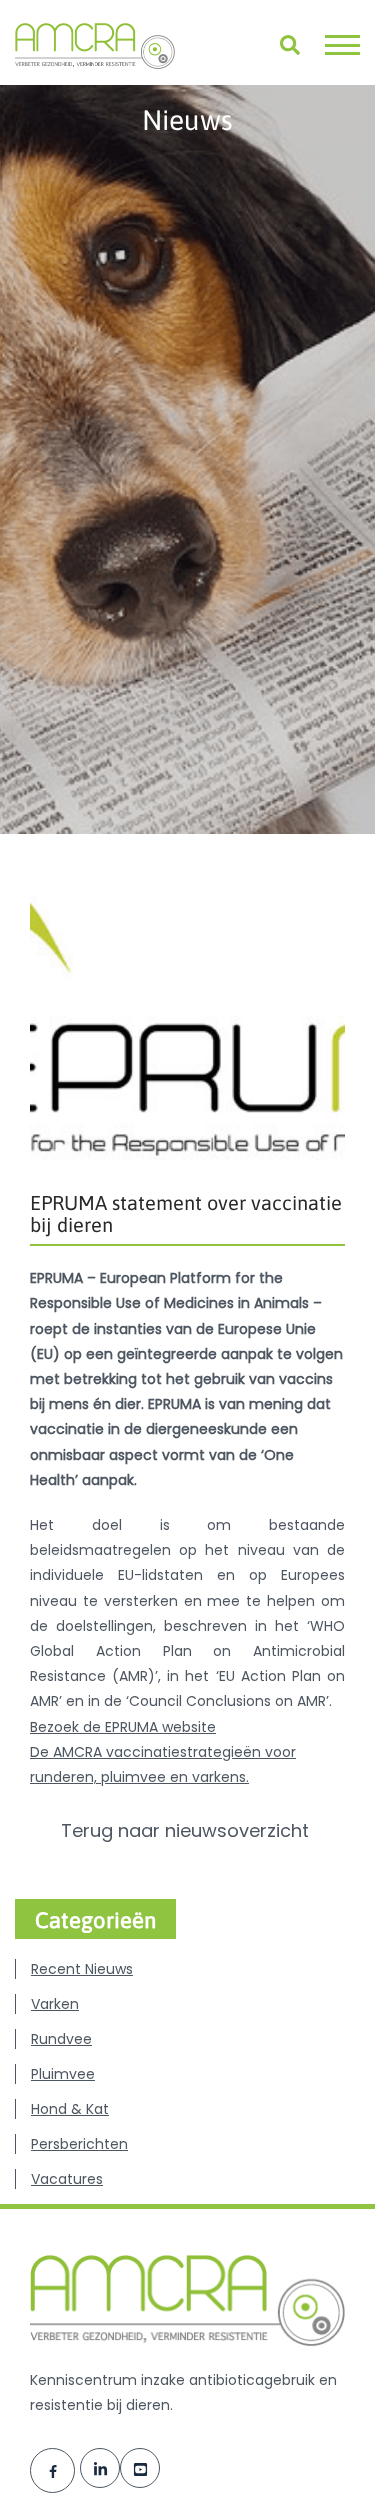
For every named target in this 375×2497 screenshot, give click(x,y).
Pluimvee (63, 2074)
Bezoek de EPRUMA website (123, 1727)
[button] (342, 45)
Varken (55, 2004)
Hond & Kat (70, 2109)
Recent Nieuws (82, 1969)
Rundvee (61, 2039)
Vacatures (67, 2179)
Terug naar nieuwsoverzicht (187, 1831)
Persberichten (79, 2144)
